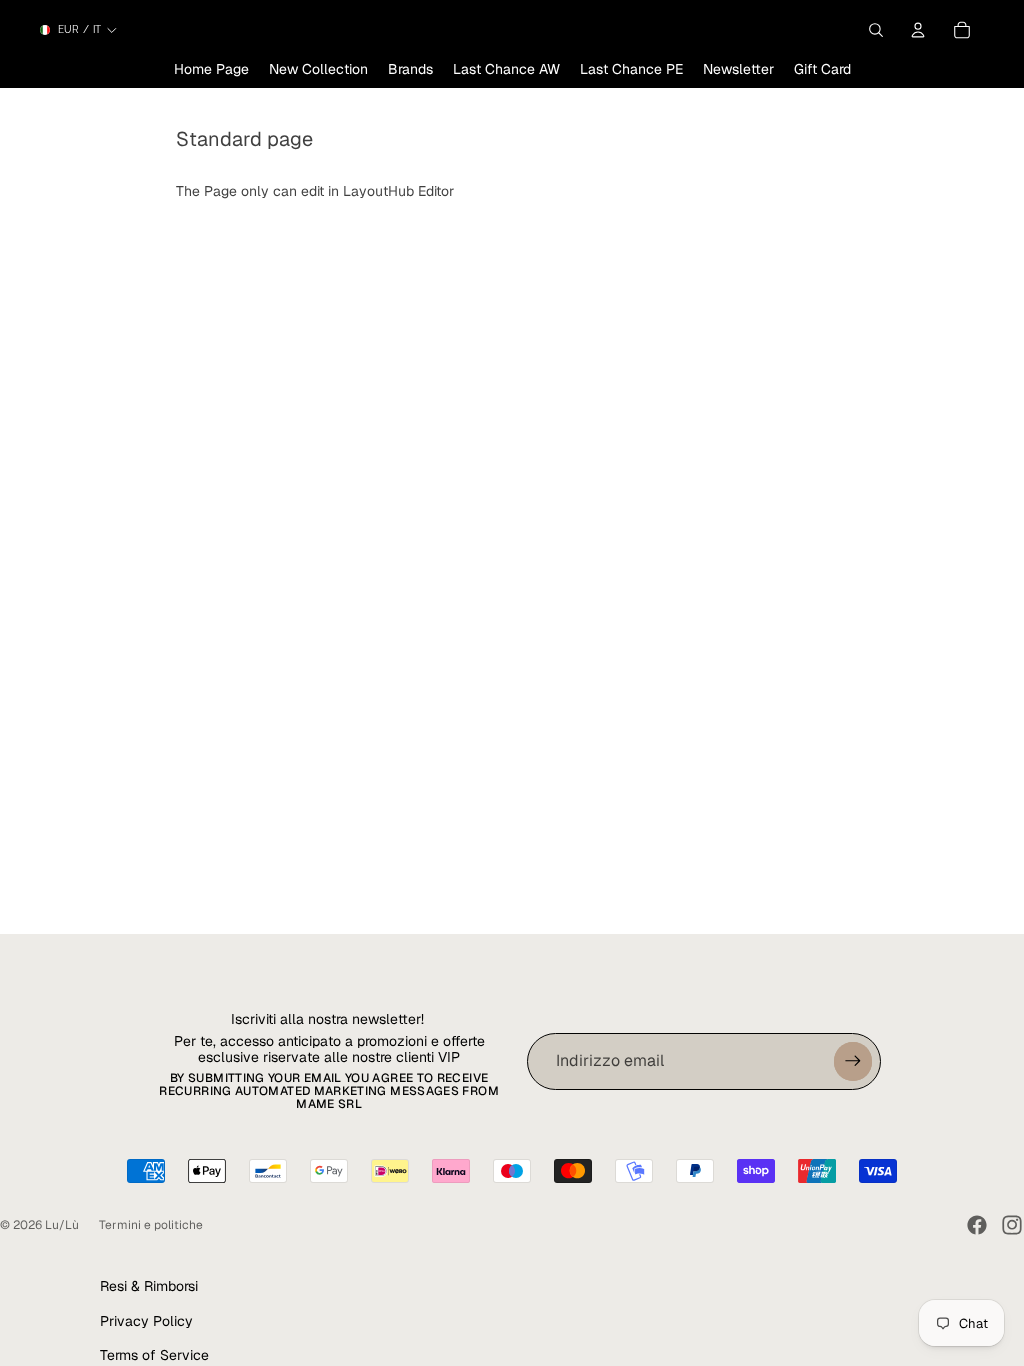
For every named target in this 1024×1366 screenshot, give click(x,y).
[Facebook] (977, 1225)
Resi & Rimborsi (149, 1286)
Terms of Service (154, 1355)
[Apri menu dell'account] (918, 30)
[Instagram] (1012, 1225)
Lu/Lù (62, 1225)
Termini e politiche (151, 1225)
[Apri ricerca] (876, 30)
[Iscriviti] (853, 1061)
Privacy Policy (146, 1321)
